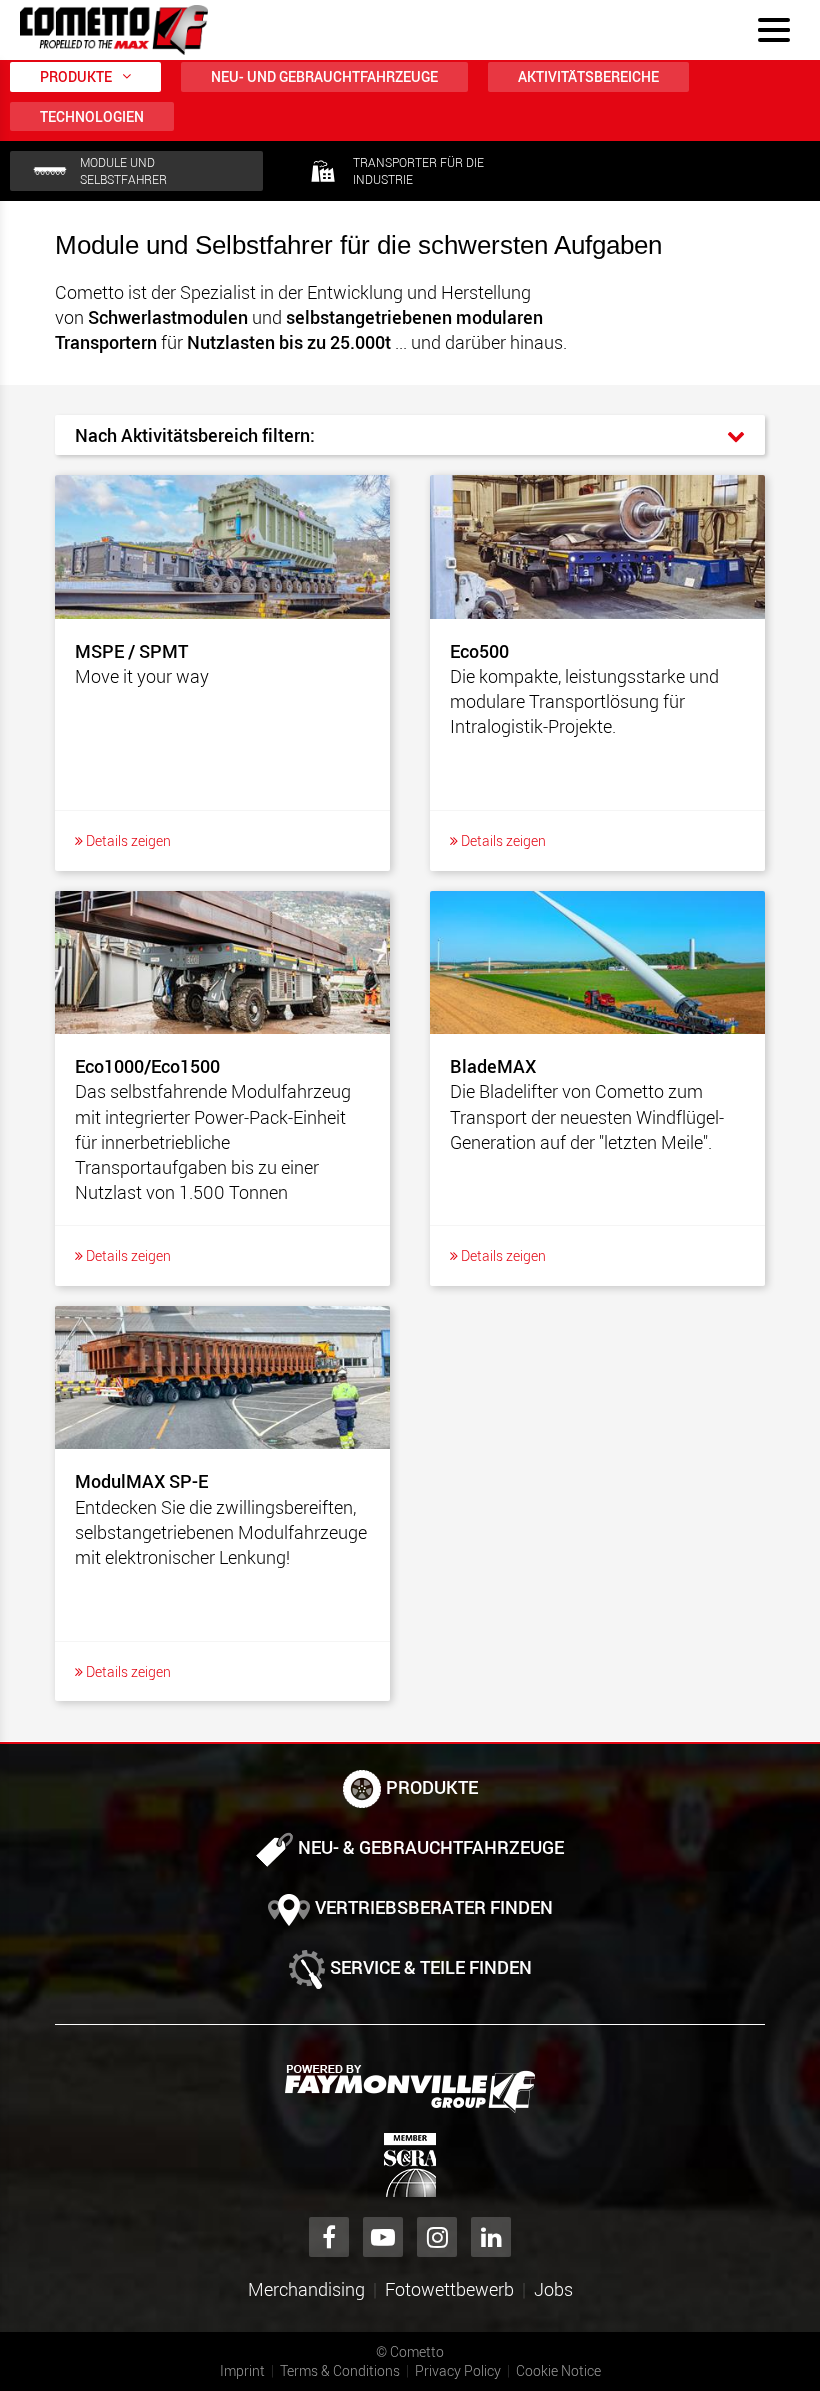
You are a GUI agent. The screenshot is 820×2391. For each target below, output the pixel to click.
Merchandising (306, 2289)
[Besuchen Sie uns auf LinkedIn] (491, 2237)
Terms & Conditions (340, 2370)
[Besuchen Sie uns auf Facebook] (329, 2237)
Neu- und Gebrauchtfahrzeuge (324, 76)
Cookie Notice (558, 2370)
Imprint (242, 2370)
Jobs (553, 2289)
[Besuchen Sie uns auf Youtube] (383, 2237)
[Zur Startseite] (114, 30)
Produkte (76, 76)
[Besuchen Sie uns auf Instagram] (437, 2237)
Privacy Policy (458, 2370)
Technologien (92, 116)
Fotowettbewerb (449, 2289)
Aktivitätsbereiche (588, 76)
